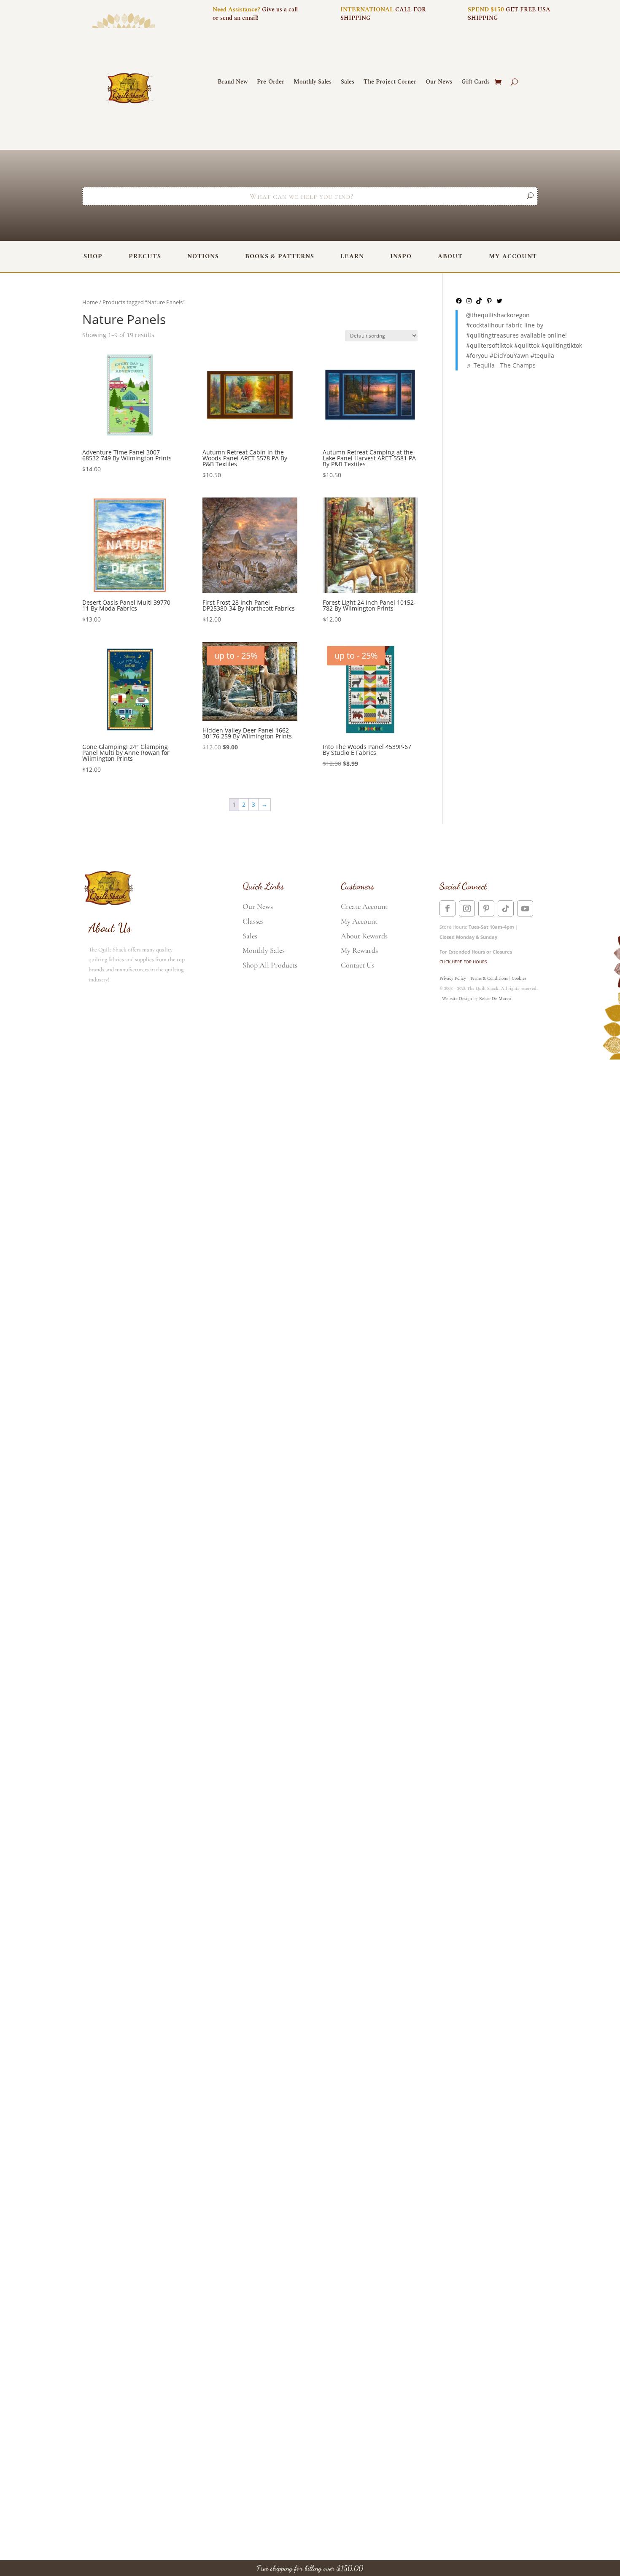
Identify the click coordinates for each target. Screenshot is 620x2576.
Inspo (401, 256)
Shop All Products (270, 965)
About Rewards (364, 936)
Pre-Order (271, 82)
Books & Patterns (280, 256)
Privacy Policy (453, 979)
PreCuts (145, 256)
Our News (439, 82)
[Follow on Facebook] (447, 908)
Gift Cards (476, 82)
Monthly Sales (313, 82)
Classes (253, 921)
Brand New (233, 82)
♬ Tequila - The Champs (501, 365)
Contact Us (358, 965)
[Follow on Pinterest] (486, 908)
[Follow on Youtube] (525, 908)
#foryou (477, 355)
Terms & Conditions (489, 979)
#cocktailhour (485, 325)
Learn (352, 256)
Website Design (457, 999)
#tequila (542, 355)
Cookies (519, 979)
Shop (93, 256)
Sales (348, 82)
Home (90, 302)
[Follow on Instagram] (467, 908)
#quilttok (527, 345)
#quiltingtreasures (492, 335)
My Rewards (359, 950)
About (450, 256)
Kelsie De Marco (495, 999)
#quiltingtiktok (562, 345)
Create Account (364, 906)
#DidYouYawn (509, 355)
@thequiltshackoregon (498, 315)
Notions (203, 256)
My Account (513, 256)
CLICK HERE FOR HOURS (463, 962)
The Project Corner (390, 82)
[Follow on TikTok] (506, 908)
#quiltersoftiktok (489, 345)
